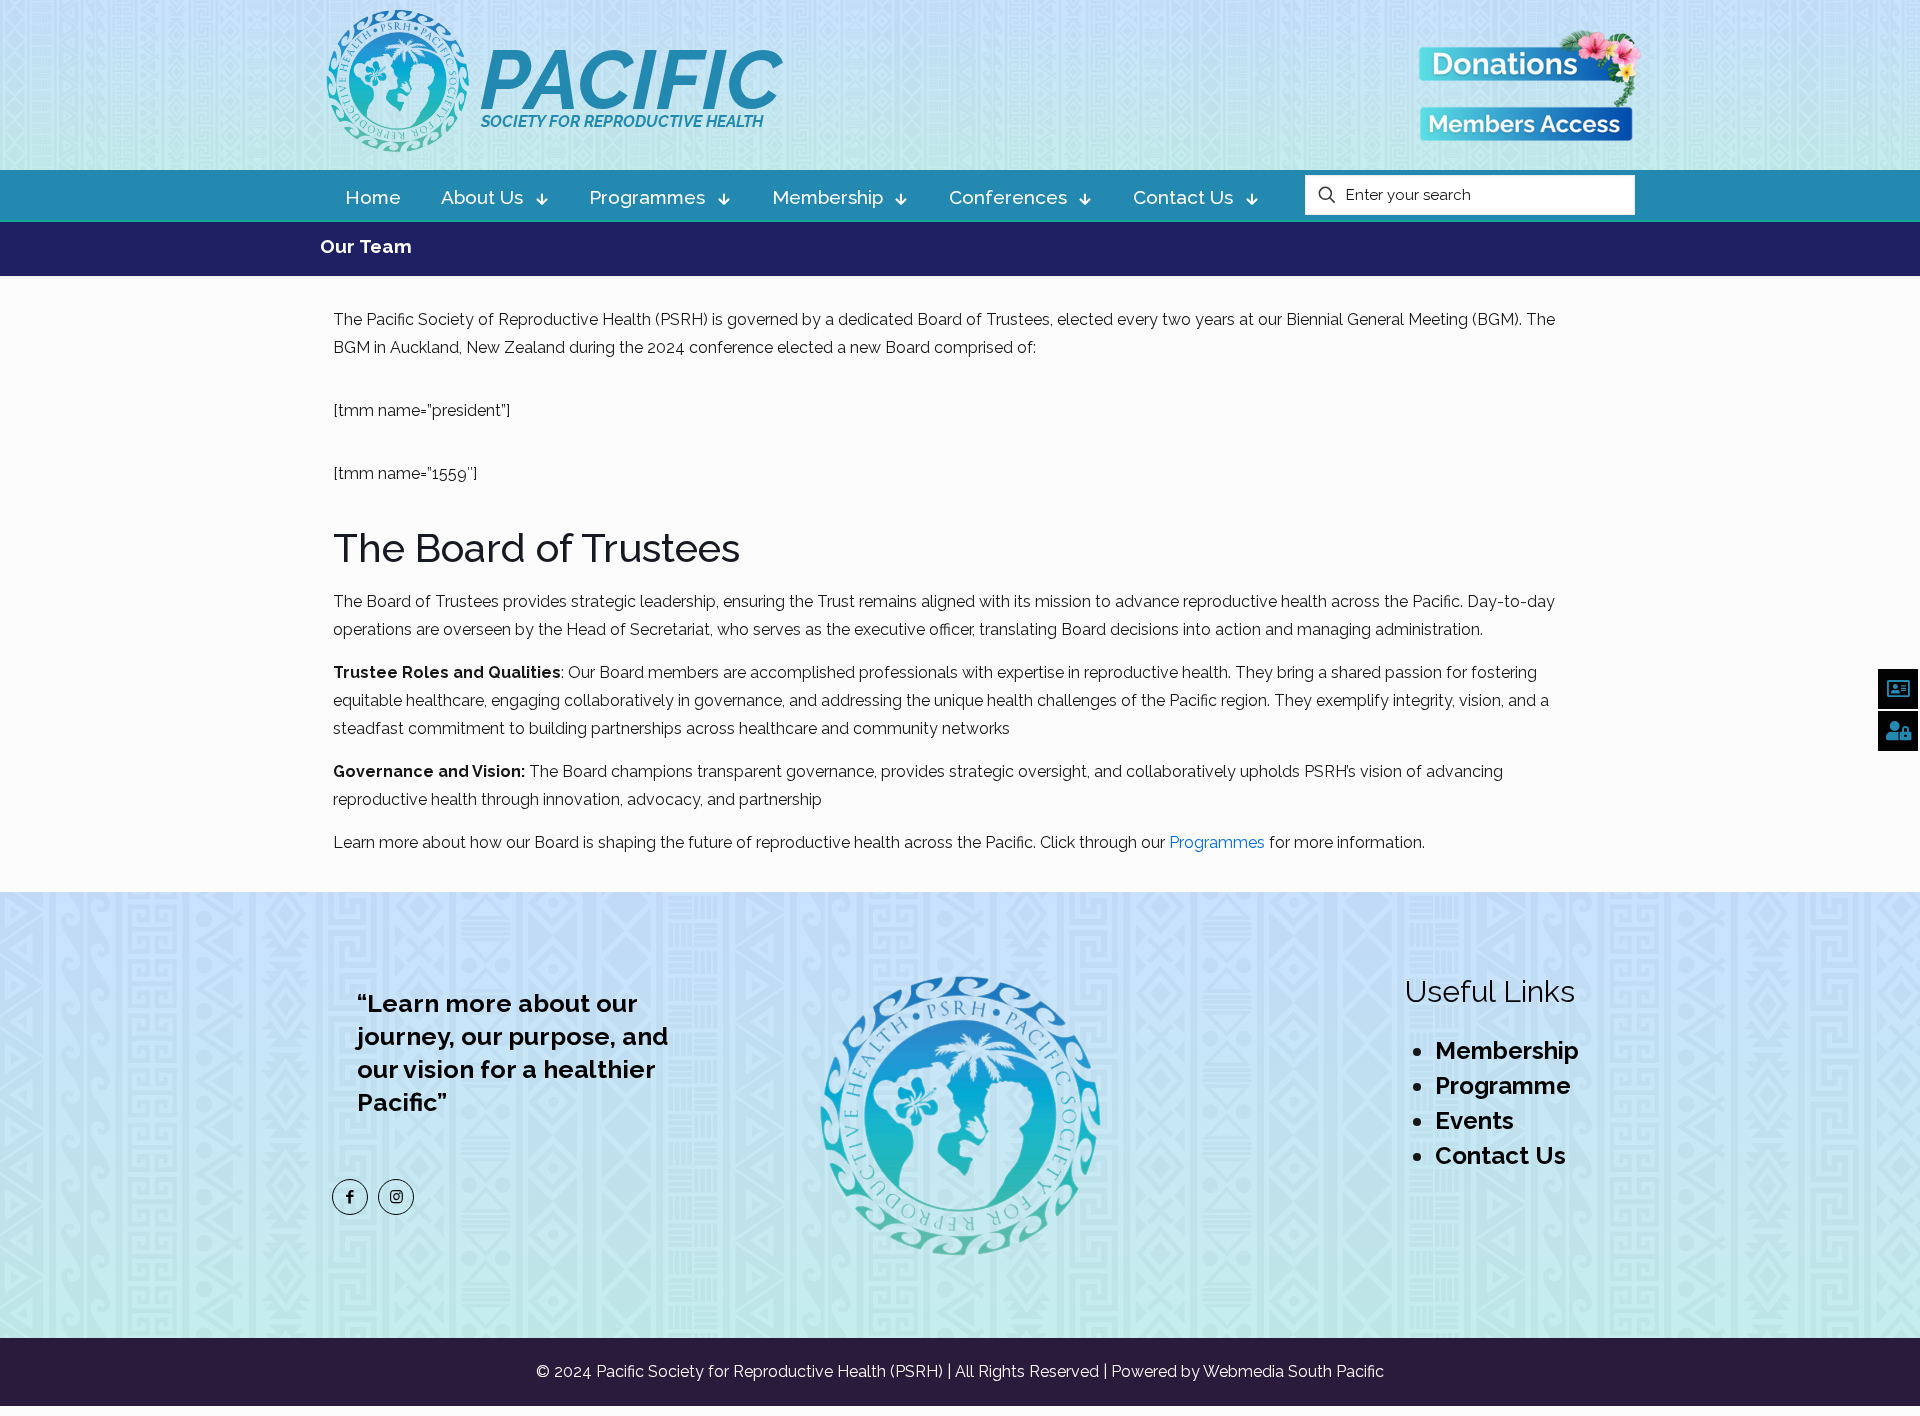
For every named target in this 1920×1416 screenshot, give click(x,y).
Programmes (1217, 842)
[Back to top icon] (1824, 1375)
